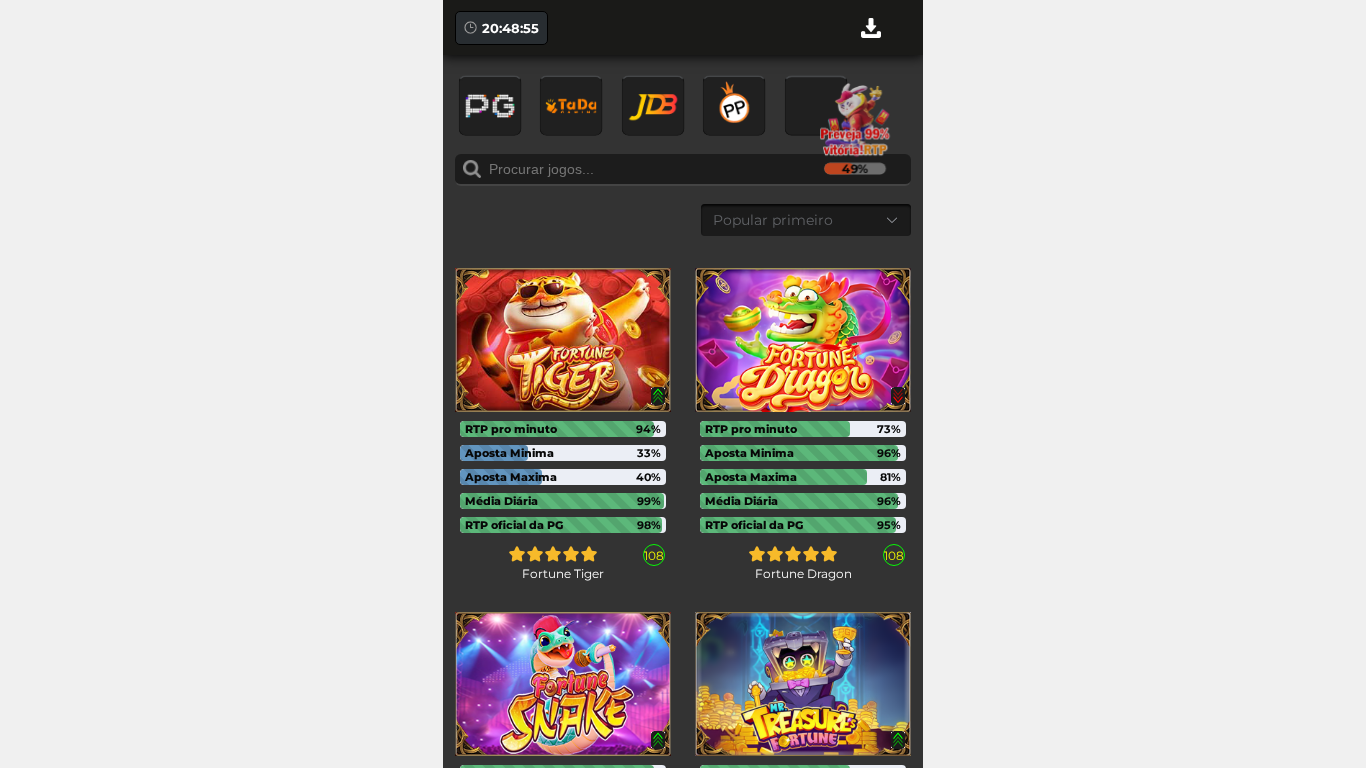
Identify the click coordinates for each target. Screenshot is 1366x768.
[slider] (553, 554)
